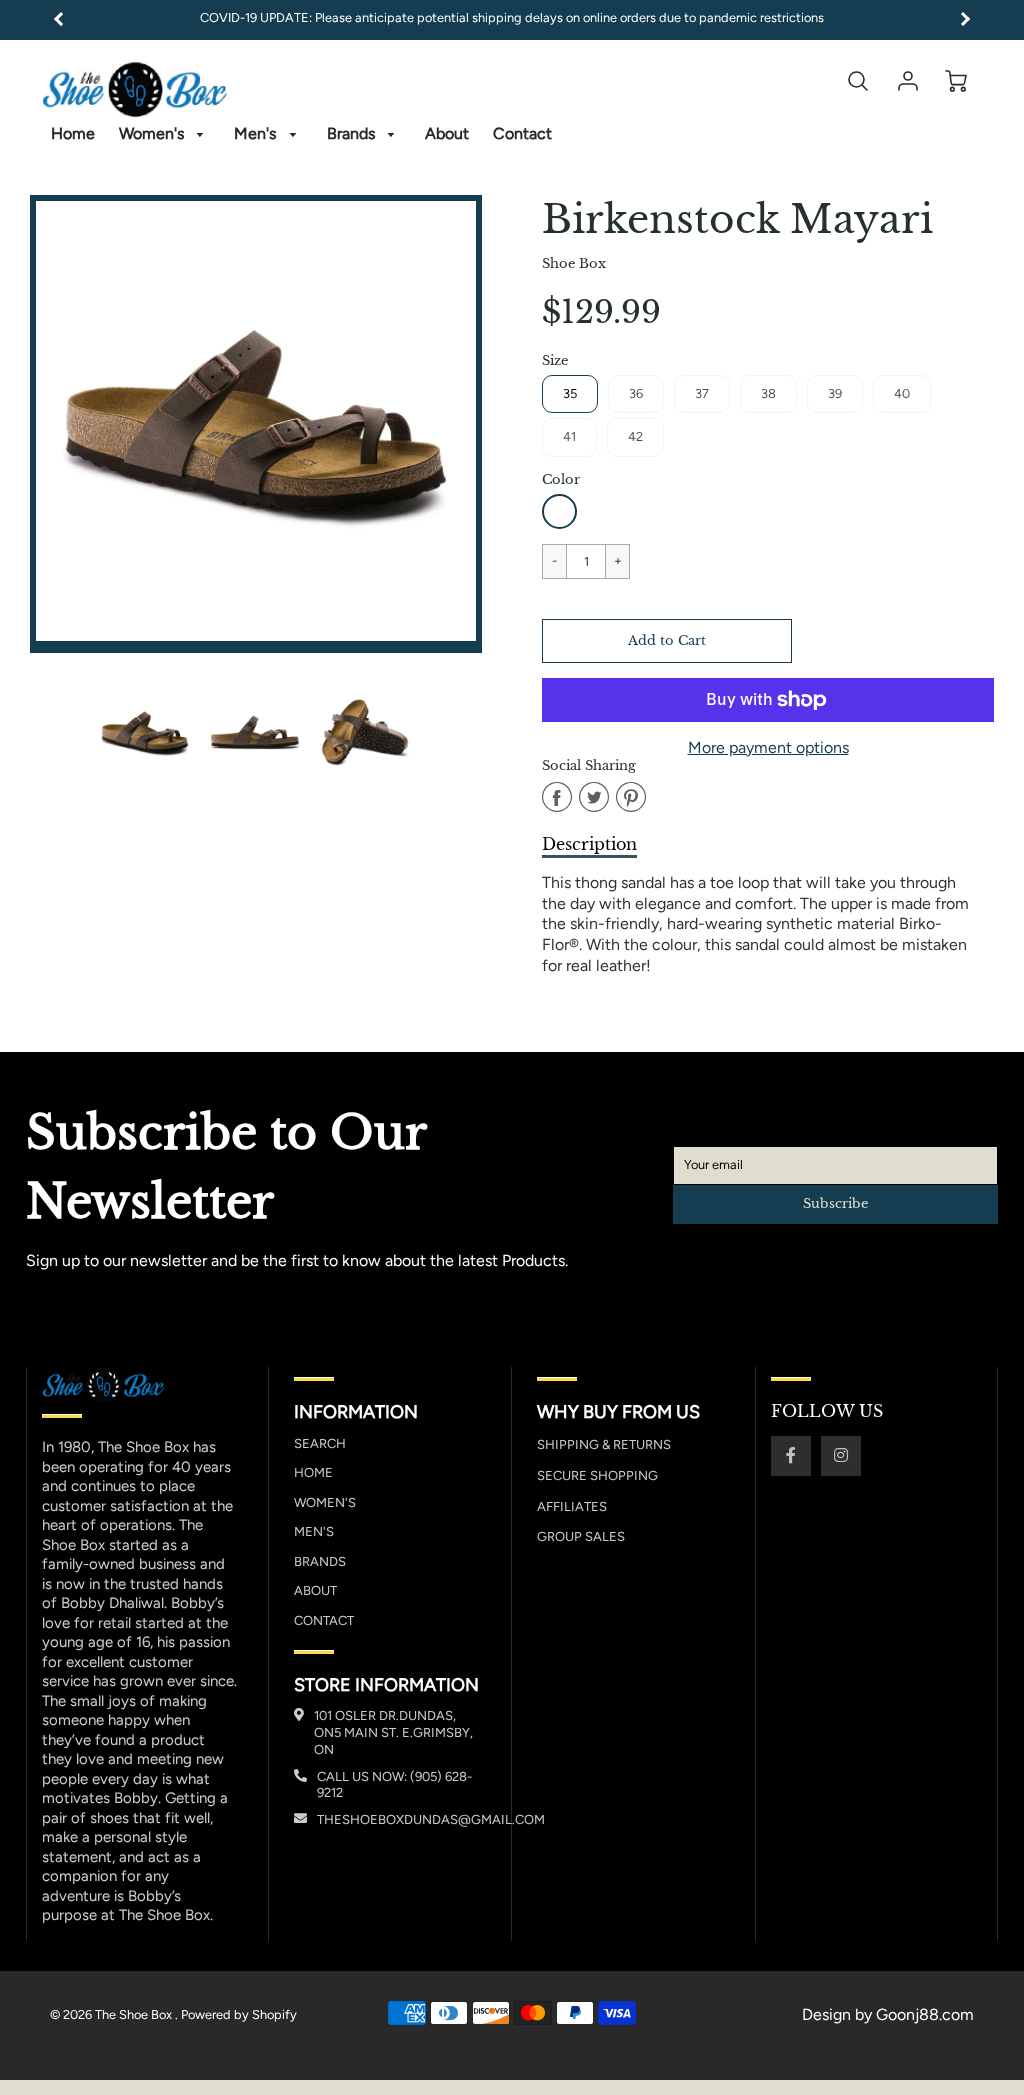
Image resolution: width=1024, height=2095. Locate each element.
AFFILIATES (572, 1506)
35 (570, 393)
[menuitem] (73, 134)
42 (635, 436)
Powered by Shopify (239, 2014)
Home (73, 133)
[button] (667, 641)
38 (768, 393)
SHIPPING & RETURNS (604, 1444)
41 (569, 436)
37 (702, 393)
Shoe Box (574, 263)
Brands (353, 133)
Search (320, 1443)
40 (902, 393)
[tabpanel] (145, 732)
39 (835, 393)
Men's (257, 133)
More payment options (768, 747)
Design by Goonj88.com (888, 2014)
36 (636, 393)
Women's (153, 133)
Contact (522, 133)
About (447, 133)
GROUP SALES (581, 1536)
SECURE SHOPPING (597, 1475)
